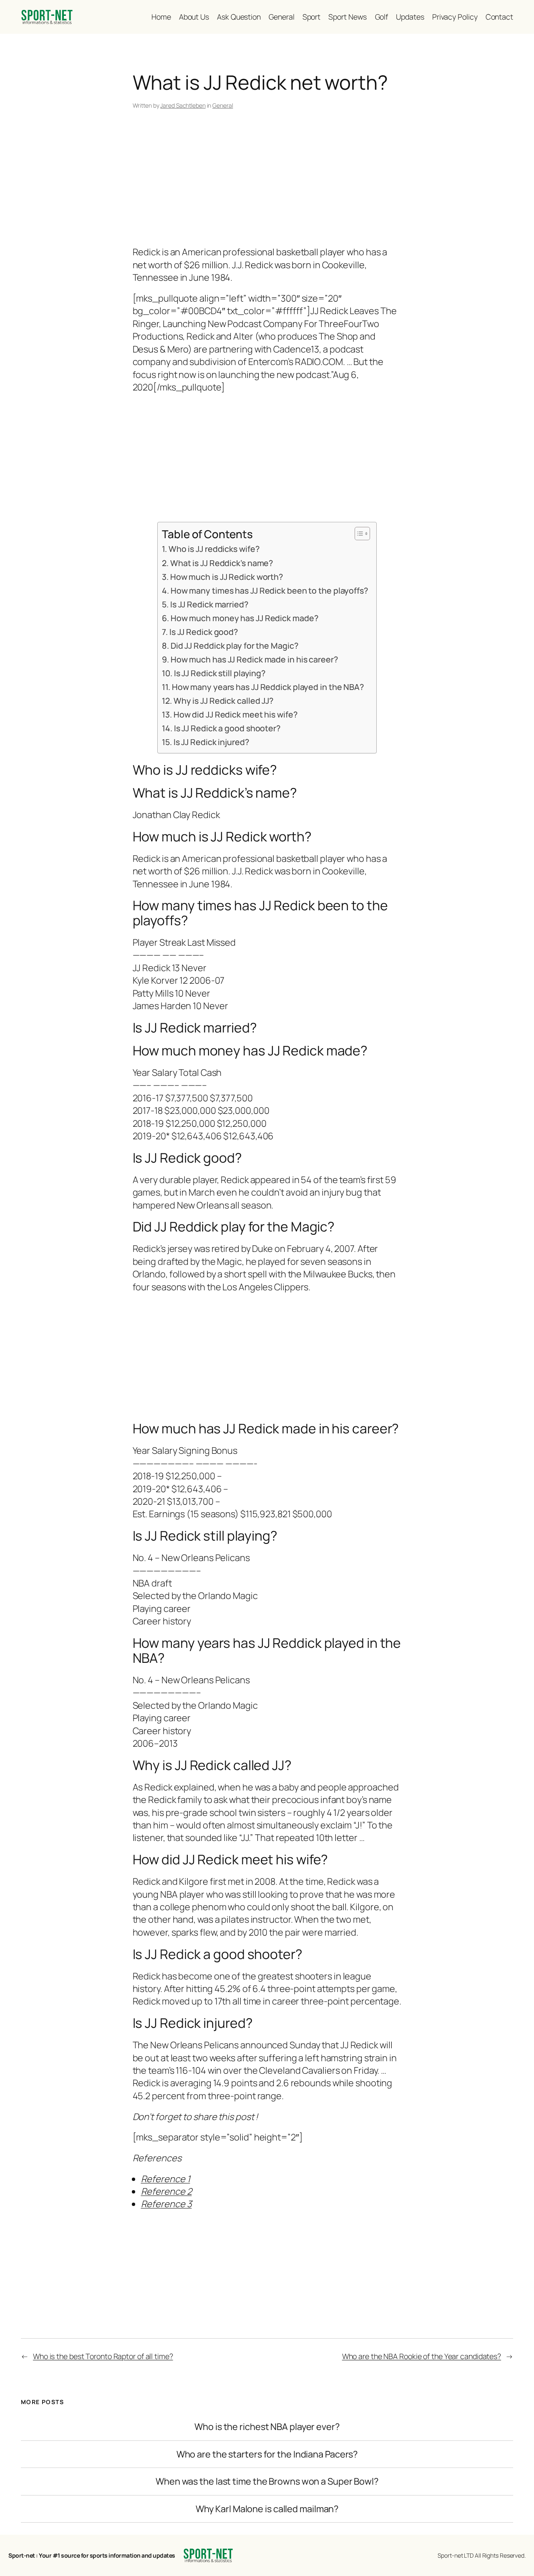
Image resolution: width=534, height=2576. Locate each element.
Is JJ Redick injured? (211, 742)
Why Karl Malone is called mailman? (267, 2509)
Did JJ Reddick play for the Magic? (234, 646)
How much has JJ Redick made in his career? (254, 659)
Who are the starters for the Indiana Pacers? (267, 2454)
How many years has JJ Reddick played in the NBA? (268, 687)
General (223, 105)
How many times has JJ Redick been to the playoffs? (269, 590)
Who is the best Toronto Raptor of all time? (103, 2356)
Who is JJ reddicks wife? (214, 549)
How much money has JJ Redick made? (244, 618)
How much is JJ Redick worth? (227, 577)
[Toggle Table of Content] (358, 534)
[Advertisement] (267, 179)
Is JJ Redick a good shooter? (227, 728)
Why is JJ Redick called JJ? (223, 701)
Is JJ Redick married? (209, 604)
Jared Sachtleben (183, 105)
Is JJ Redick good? (204, 632)
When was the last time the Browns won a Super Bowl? (267, 2481)
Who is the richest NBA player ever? (267, 2427)
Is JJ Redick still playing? (220, 673)
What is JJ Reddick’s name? (222, 563)
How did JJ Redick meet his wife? (235, 714)
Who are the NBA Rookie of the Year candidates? (422, 2356)
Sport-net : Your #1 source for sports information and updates (92, 2555)
